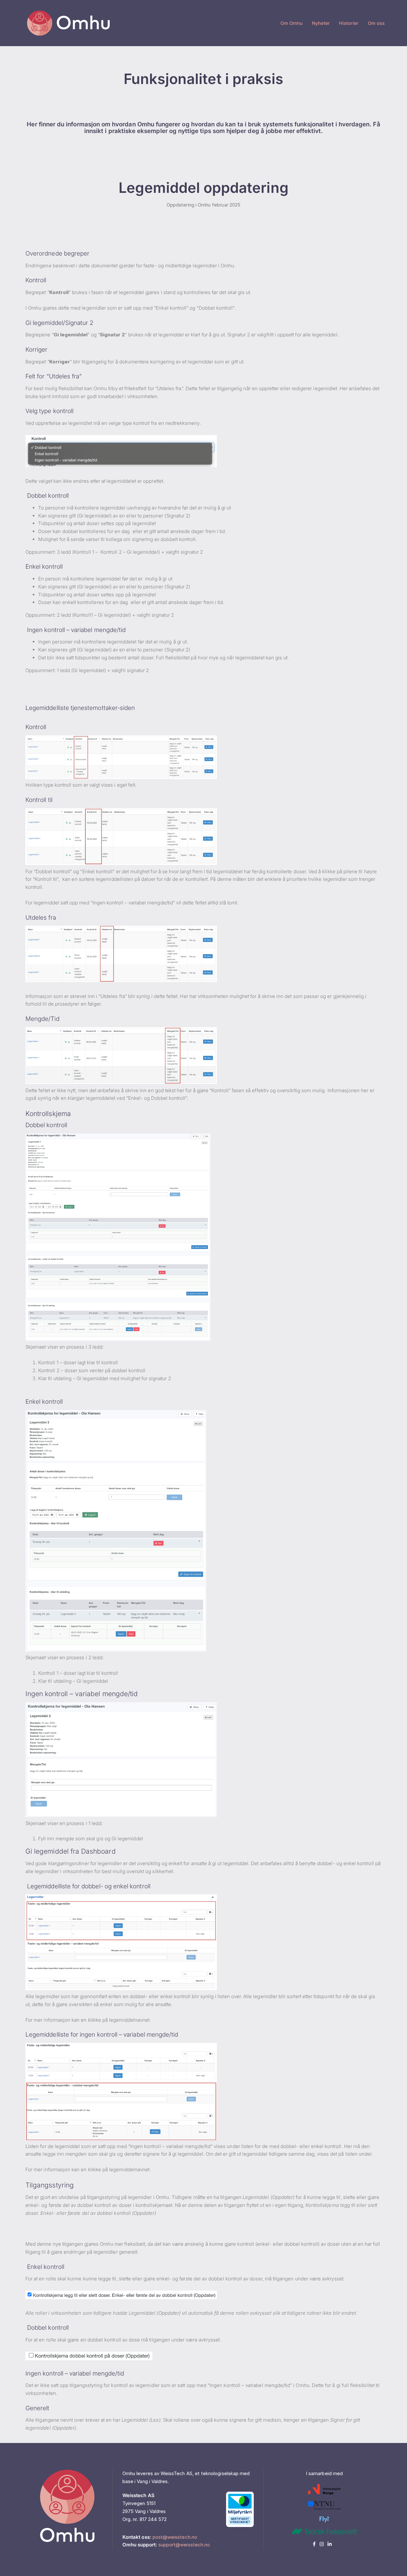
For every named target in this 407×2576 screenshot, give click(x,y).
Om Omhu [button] (292, 23)
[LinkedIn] (331, 2544)
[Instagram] (324, 2544)
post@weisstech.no (175, 2537)
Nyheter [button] (321, 23)
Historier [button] (349, 23)
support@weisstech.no (184, 2545)
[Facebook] (316, 2544)
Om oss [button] (376, 23)
